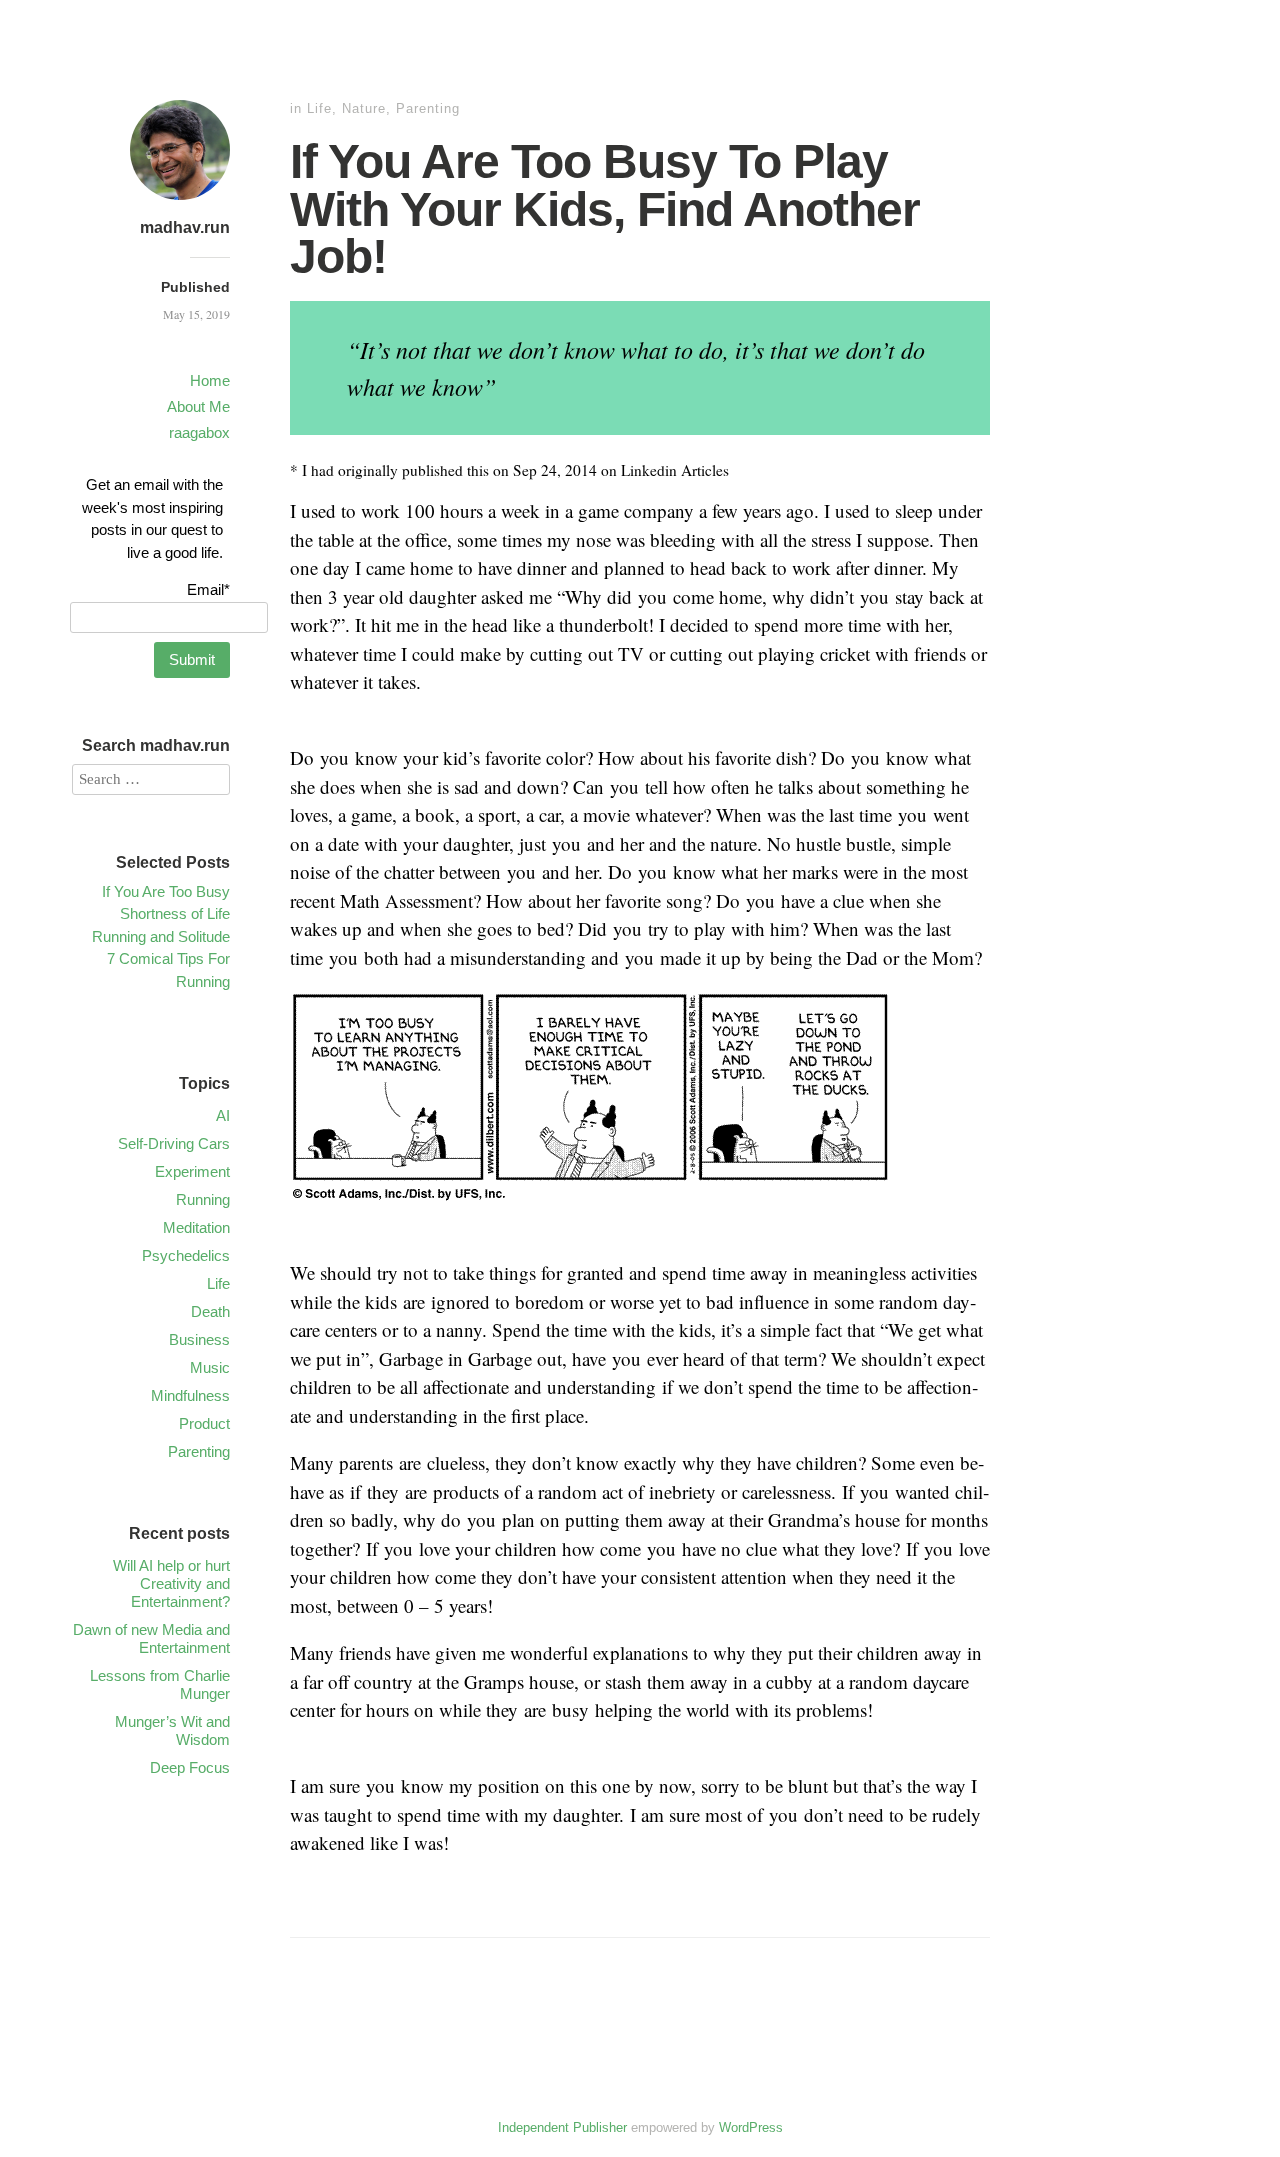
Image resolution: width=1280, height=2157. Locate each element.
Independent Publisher (562, 2127)
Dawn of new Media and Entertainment (151, 1638)
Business (199, 1339)
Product (204, 1423)
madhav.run (185, 227)
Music (210, 1367)
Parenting (428, 108)
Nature (364, 108)
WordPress (751, 2127)
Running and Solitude (161, 936)
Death (210, 1311)
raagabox (199, 432)
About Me (198, 406)
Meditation (196, 1227)
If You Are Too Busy (166, 891)
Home (210, 380)
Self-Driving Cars (174, 1143)
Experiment (192, 1171)
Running (203, 1199)
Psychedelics (186, 1255)
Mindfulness (190, 1395)
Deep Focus (190, 1767)
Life (319, 108)
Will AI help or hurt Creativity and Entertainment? (171, 1583)
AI (223, 1115)
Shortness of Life (175, 913)
